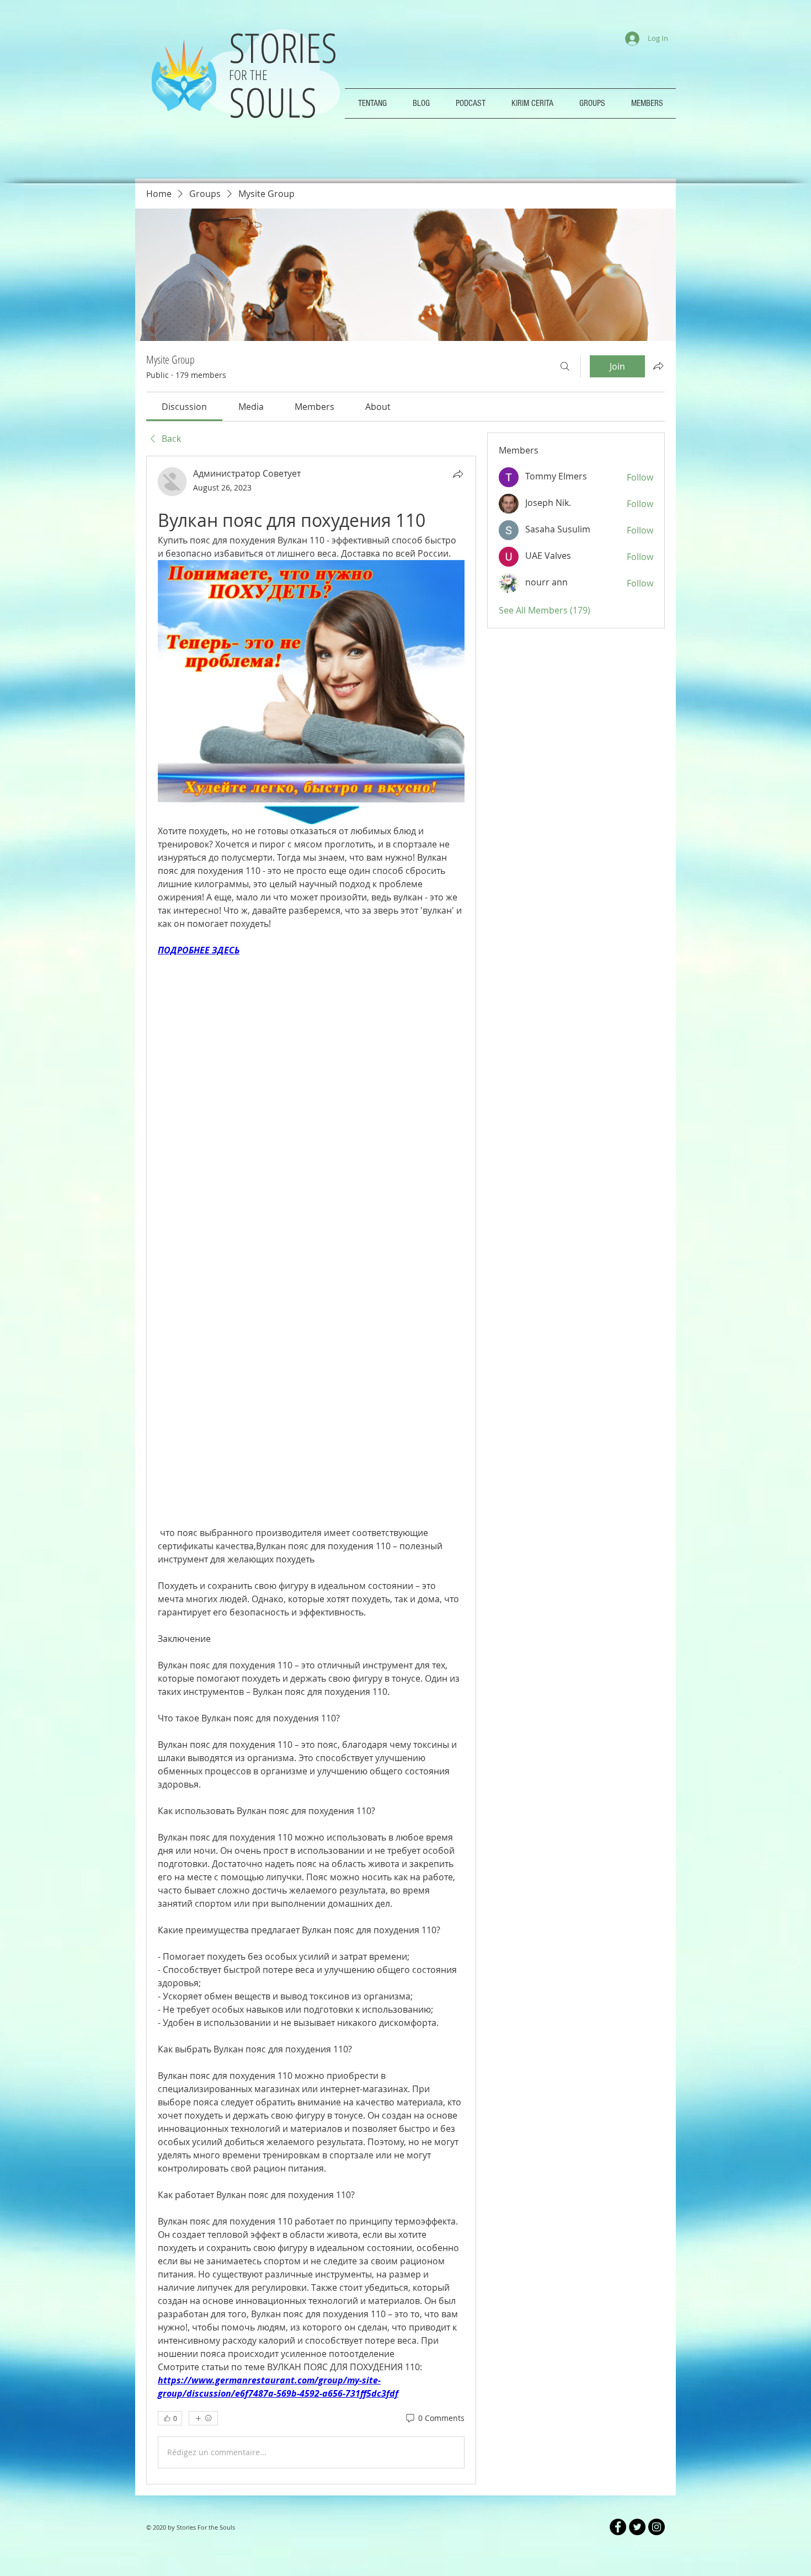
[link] (184, 407)
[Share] (458, 474)
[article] (311, 1320)
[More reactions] (203, 2154)
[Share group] (658, 366)
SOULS (273, 102)
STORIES (288, 47)
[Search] (565, 366)
